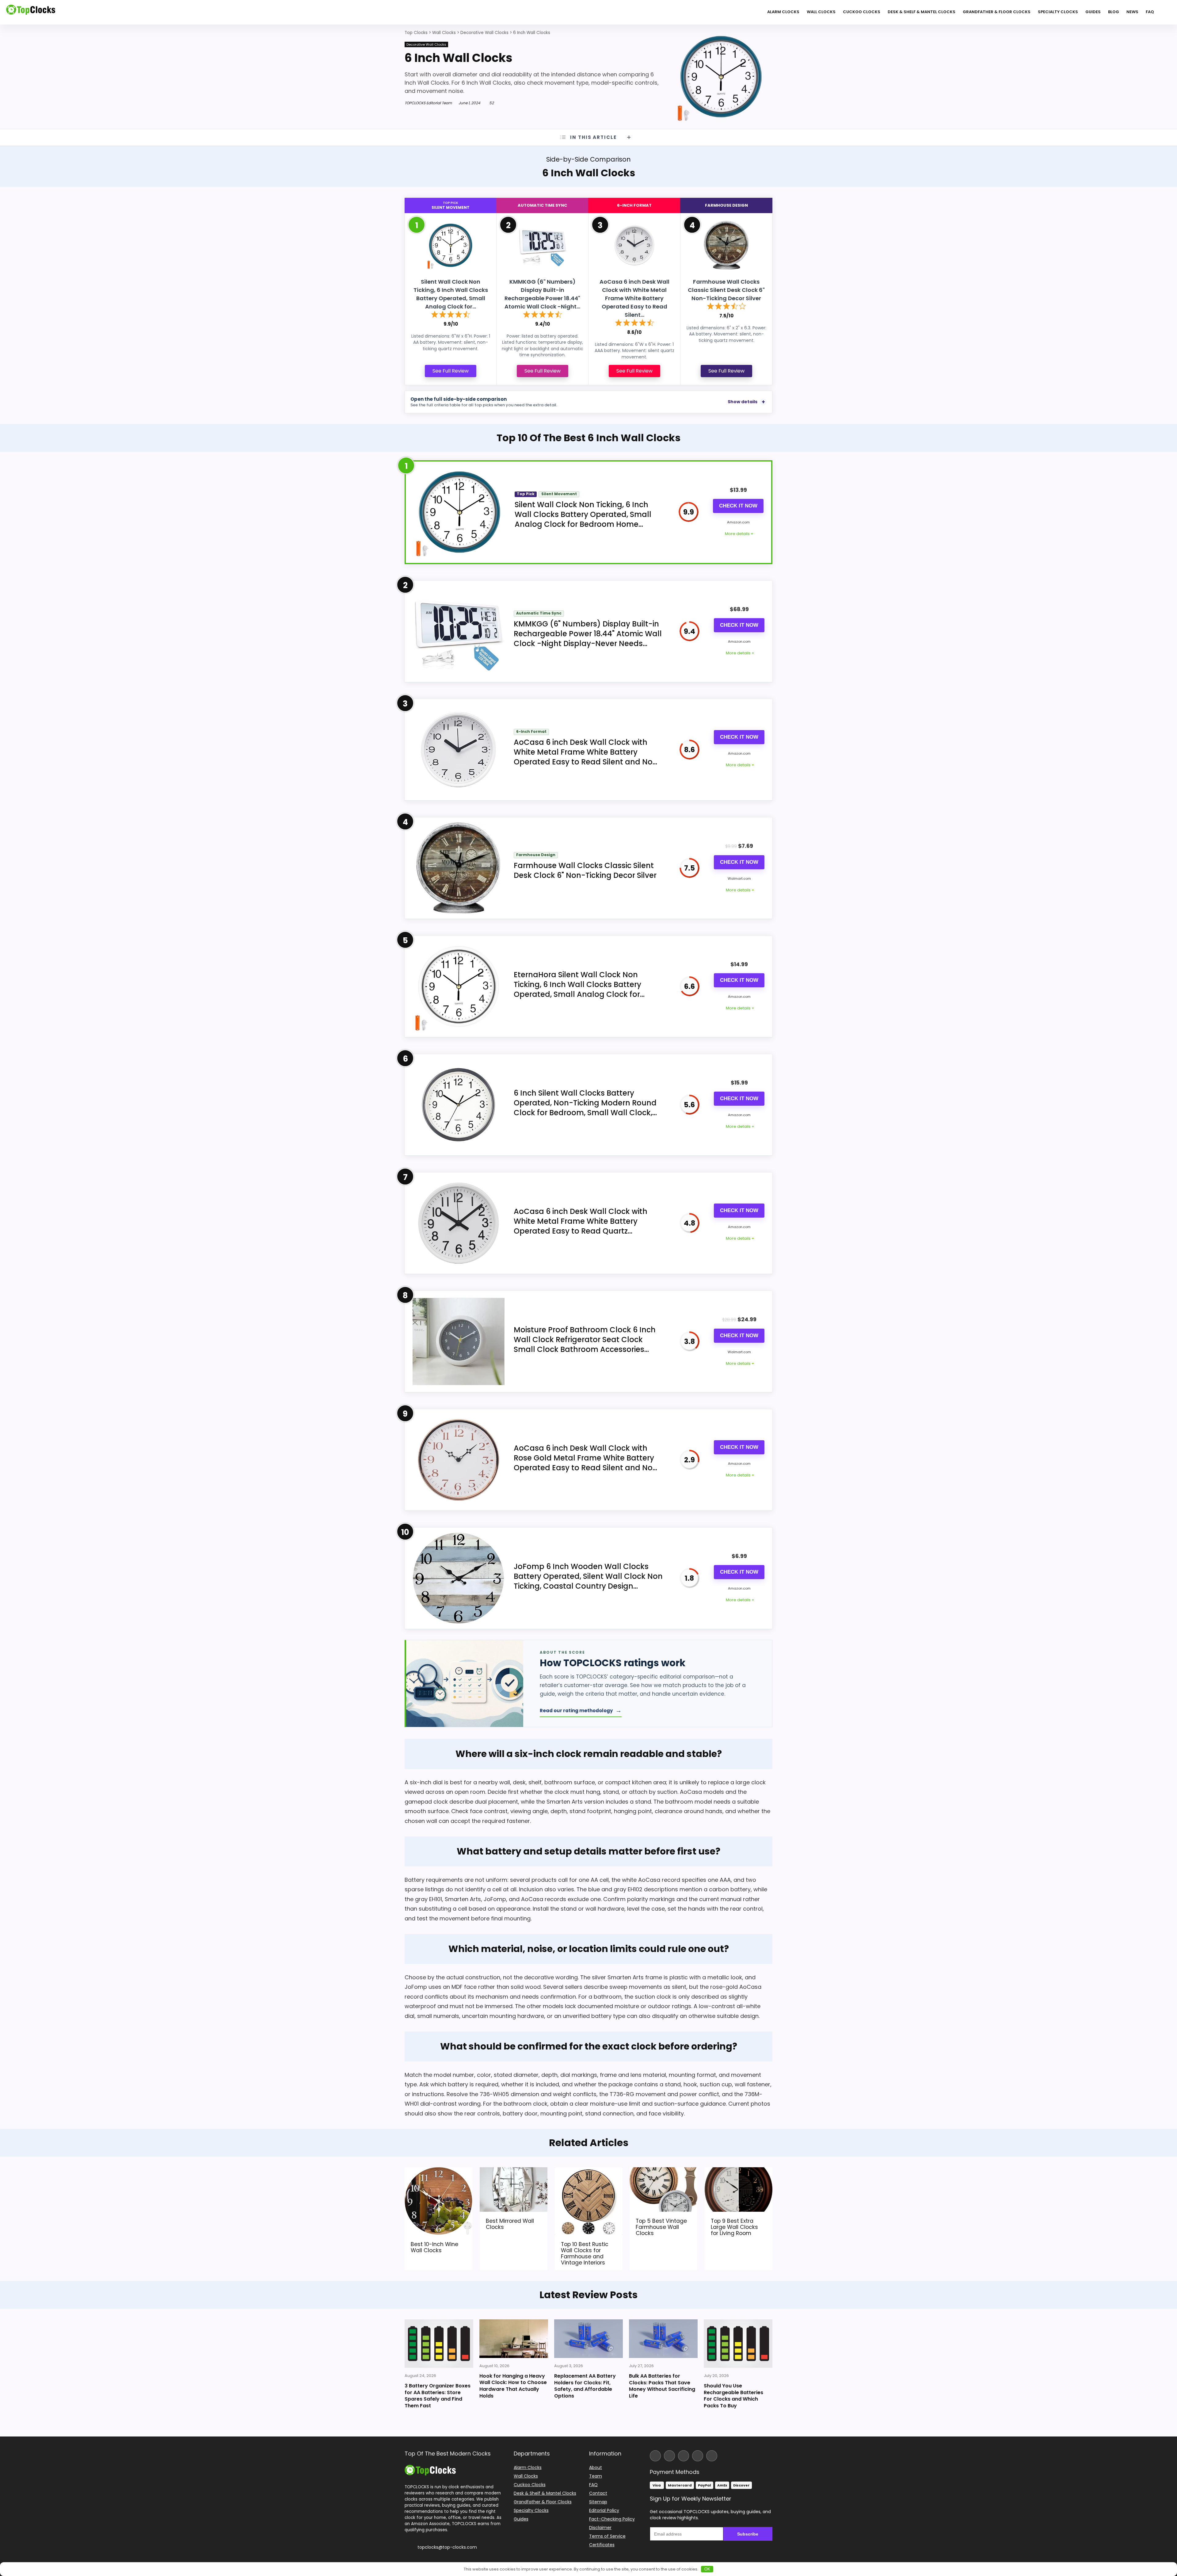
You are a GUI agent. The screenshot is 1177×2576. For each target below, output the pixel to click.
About (596, 2467)
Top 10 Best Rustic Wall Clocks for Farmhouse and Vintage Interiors (585, 2253)
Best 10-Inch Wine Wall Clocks (434, 2247)
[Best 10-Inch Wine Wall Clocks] (438, 2171)
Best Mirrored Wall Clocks (510, 2224)
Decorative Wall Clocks (426, 44)
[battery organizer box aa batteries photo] (439, 2344)
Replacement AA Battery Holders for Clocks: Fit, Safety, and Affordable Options (585, 2386)
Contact (598, 2493)
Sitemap (598, 2502)
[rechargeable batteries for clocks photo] (738, 2344)
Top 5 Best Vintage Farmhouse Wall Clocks (661, 2227)
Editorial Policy (604, 2510)
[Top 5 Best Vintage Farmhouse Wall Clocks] (663, 2171)
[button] (1172, 2533)
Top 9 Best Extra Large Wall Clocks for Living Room (734, 2227)
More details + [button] (739, 534)
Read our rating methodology (581, 1710)
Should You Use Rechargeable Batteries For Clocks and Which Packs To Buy (733, 2396)
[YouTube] (698, 2456)
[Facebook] (655, 2456)
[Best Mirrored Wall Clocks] (514, 2171)
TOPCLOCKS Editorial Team (428, 103)
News (1132, 12)
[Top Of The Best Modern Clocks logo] (31, 12)
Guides (1093, 12)
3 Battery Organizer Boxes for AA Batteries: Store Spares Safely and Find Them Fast (438, 2396)
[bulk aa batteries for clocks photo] (663, 2339)
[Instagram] (669, 2456)
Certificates (602, 2545)
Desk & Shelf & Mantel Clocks (922, 12)
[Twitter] (684, 2456)
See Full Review (451, 371)
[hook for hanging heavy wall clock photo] (514, 2339)
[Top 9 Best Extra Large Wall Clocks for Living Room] (739, 2171)
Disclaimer (600, 2528)
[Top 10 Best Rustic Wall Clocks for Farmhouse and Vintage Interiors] (589, 2171)
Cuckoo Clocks (862, 12)
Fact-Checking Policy (612, 2519)
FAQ (1150, 12)
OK (707, 2569)
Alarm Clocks (783, 12)
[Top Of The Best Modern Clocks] (430, 2467)
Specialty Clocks (1058, 12)
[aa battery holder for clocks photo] (588, 2339)
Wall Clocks (821, 12)
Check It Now (738, 506)
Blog (1114, 12)
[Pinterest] (712, 2456)
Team (596, 2476)
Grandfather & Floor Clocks (997, 12)
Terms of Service (607, 2536)
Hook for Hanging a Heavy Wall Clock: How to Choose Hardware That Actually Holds (513, 2386)
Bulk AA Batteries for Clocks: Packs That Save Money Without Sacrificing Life (662, 2386)
